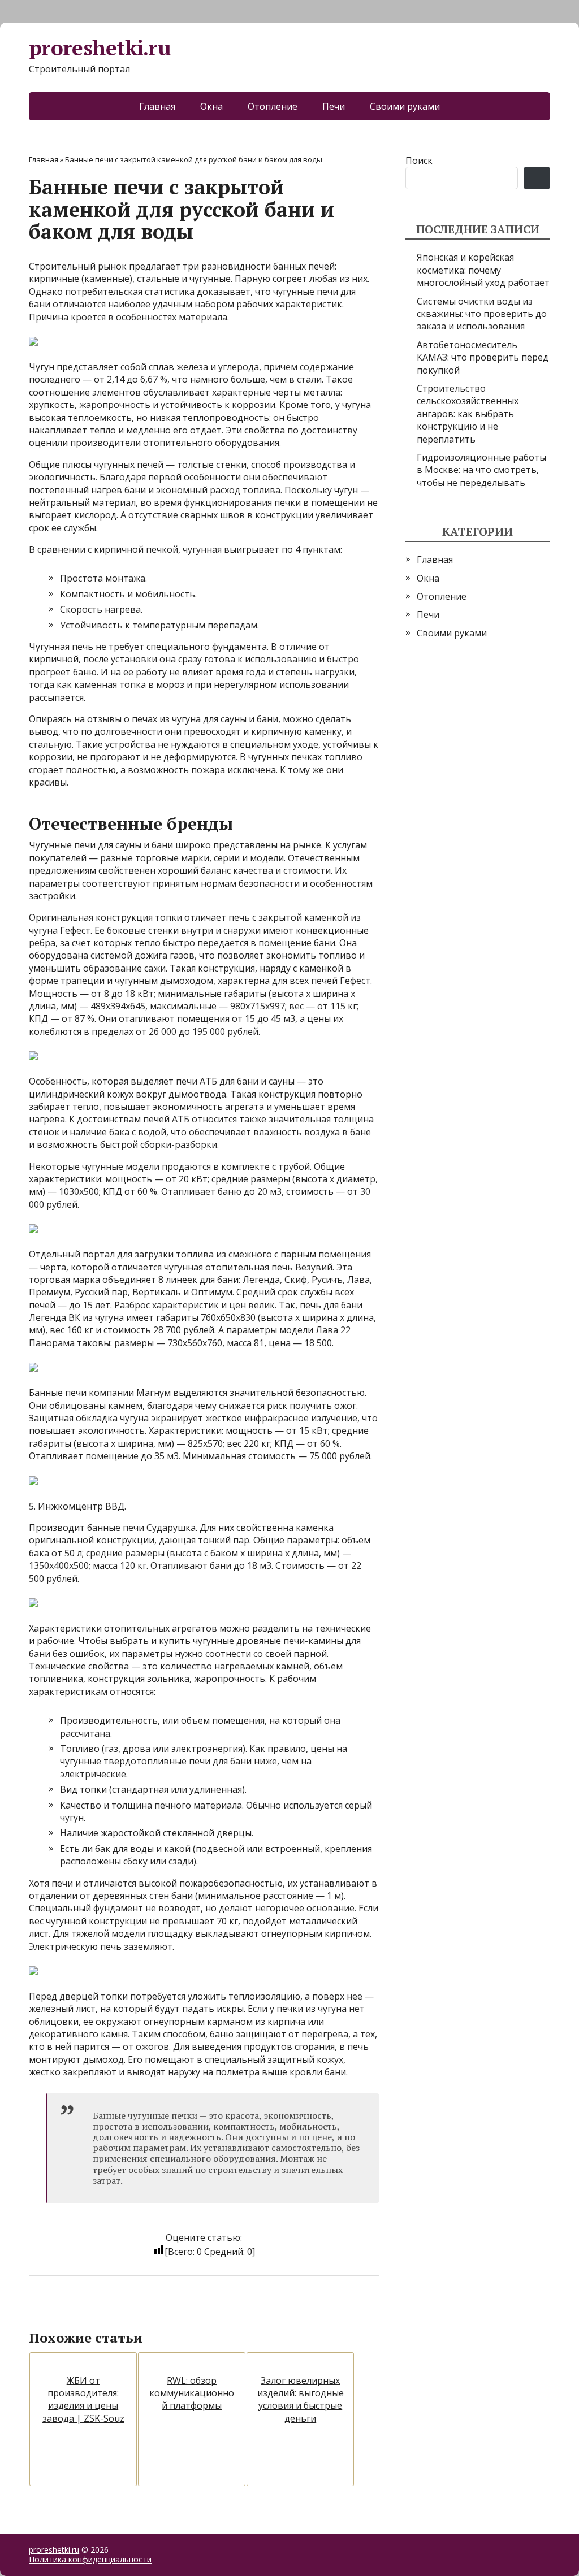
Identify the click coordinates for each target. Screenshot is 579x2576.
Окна (211, 106)
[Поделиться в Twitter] (153, 2313)
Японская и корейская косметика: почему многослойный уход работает (483, 270)
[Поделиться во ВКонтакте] (68, 2313)
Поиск (419, 161)
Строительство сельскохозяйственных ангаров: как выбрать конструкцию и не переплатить (468, 414)
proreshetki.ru (100, 48)
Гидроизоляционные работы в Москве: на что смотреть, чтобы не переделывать (481, 470)
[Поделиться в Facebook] (40, 2313)
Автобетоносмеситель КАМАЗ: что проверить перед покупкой (483, 357)
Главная (157, 106)
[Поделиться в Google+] (125, 2313)
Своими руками (405, 106)
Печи (334, 106)
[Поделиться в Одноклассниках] (97, 2313)
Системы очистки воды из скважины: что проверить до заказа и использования (482, 314)
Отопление (273, 106)
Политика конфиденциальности (90, 2559)
